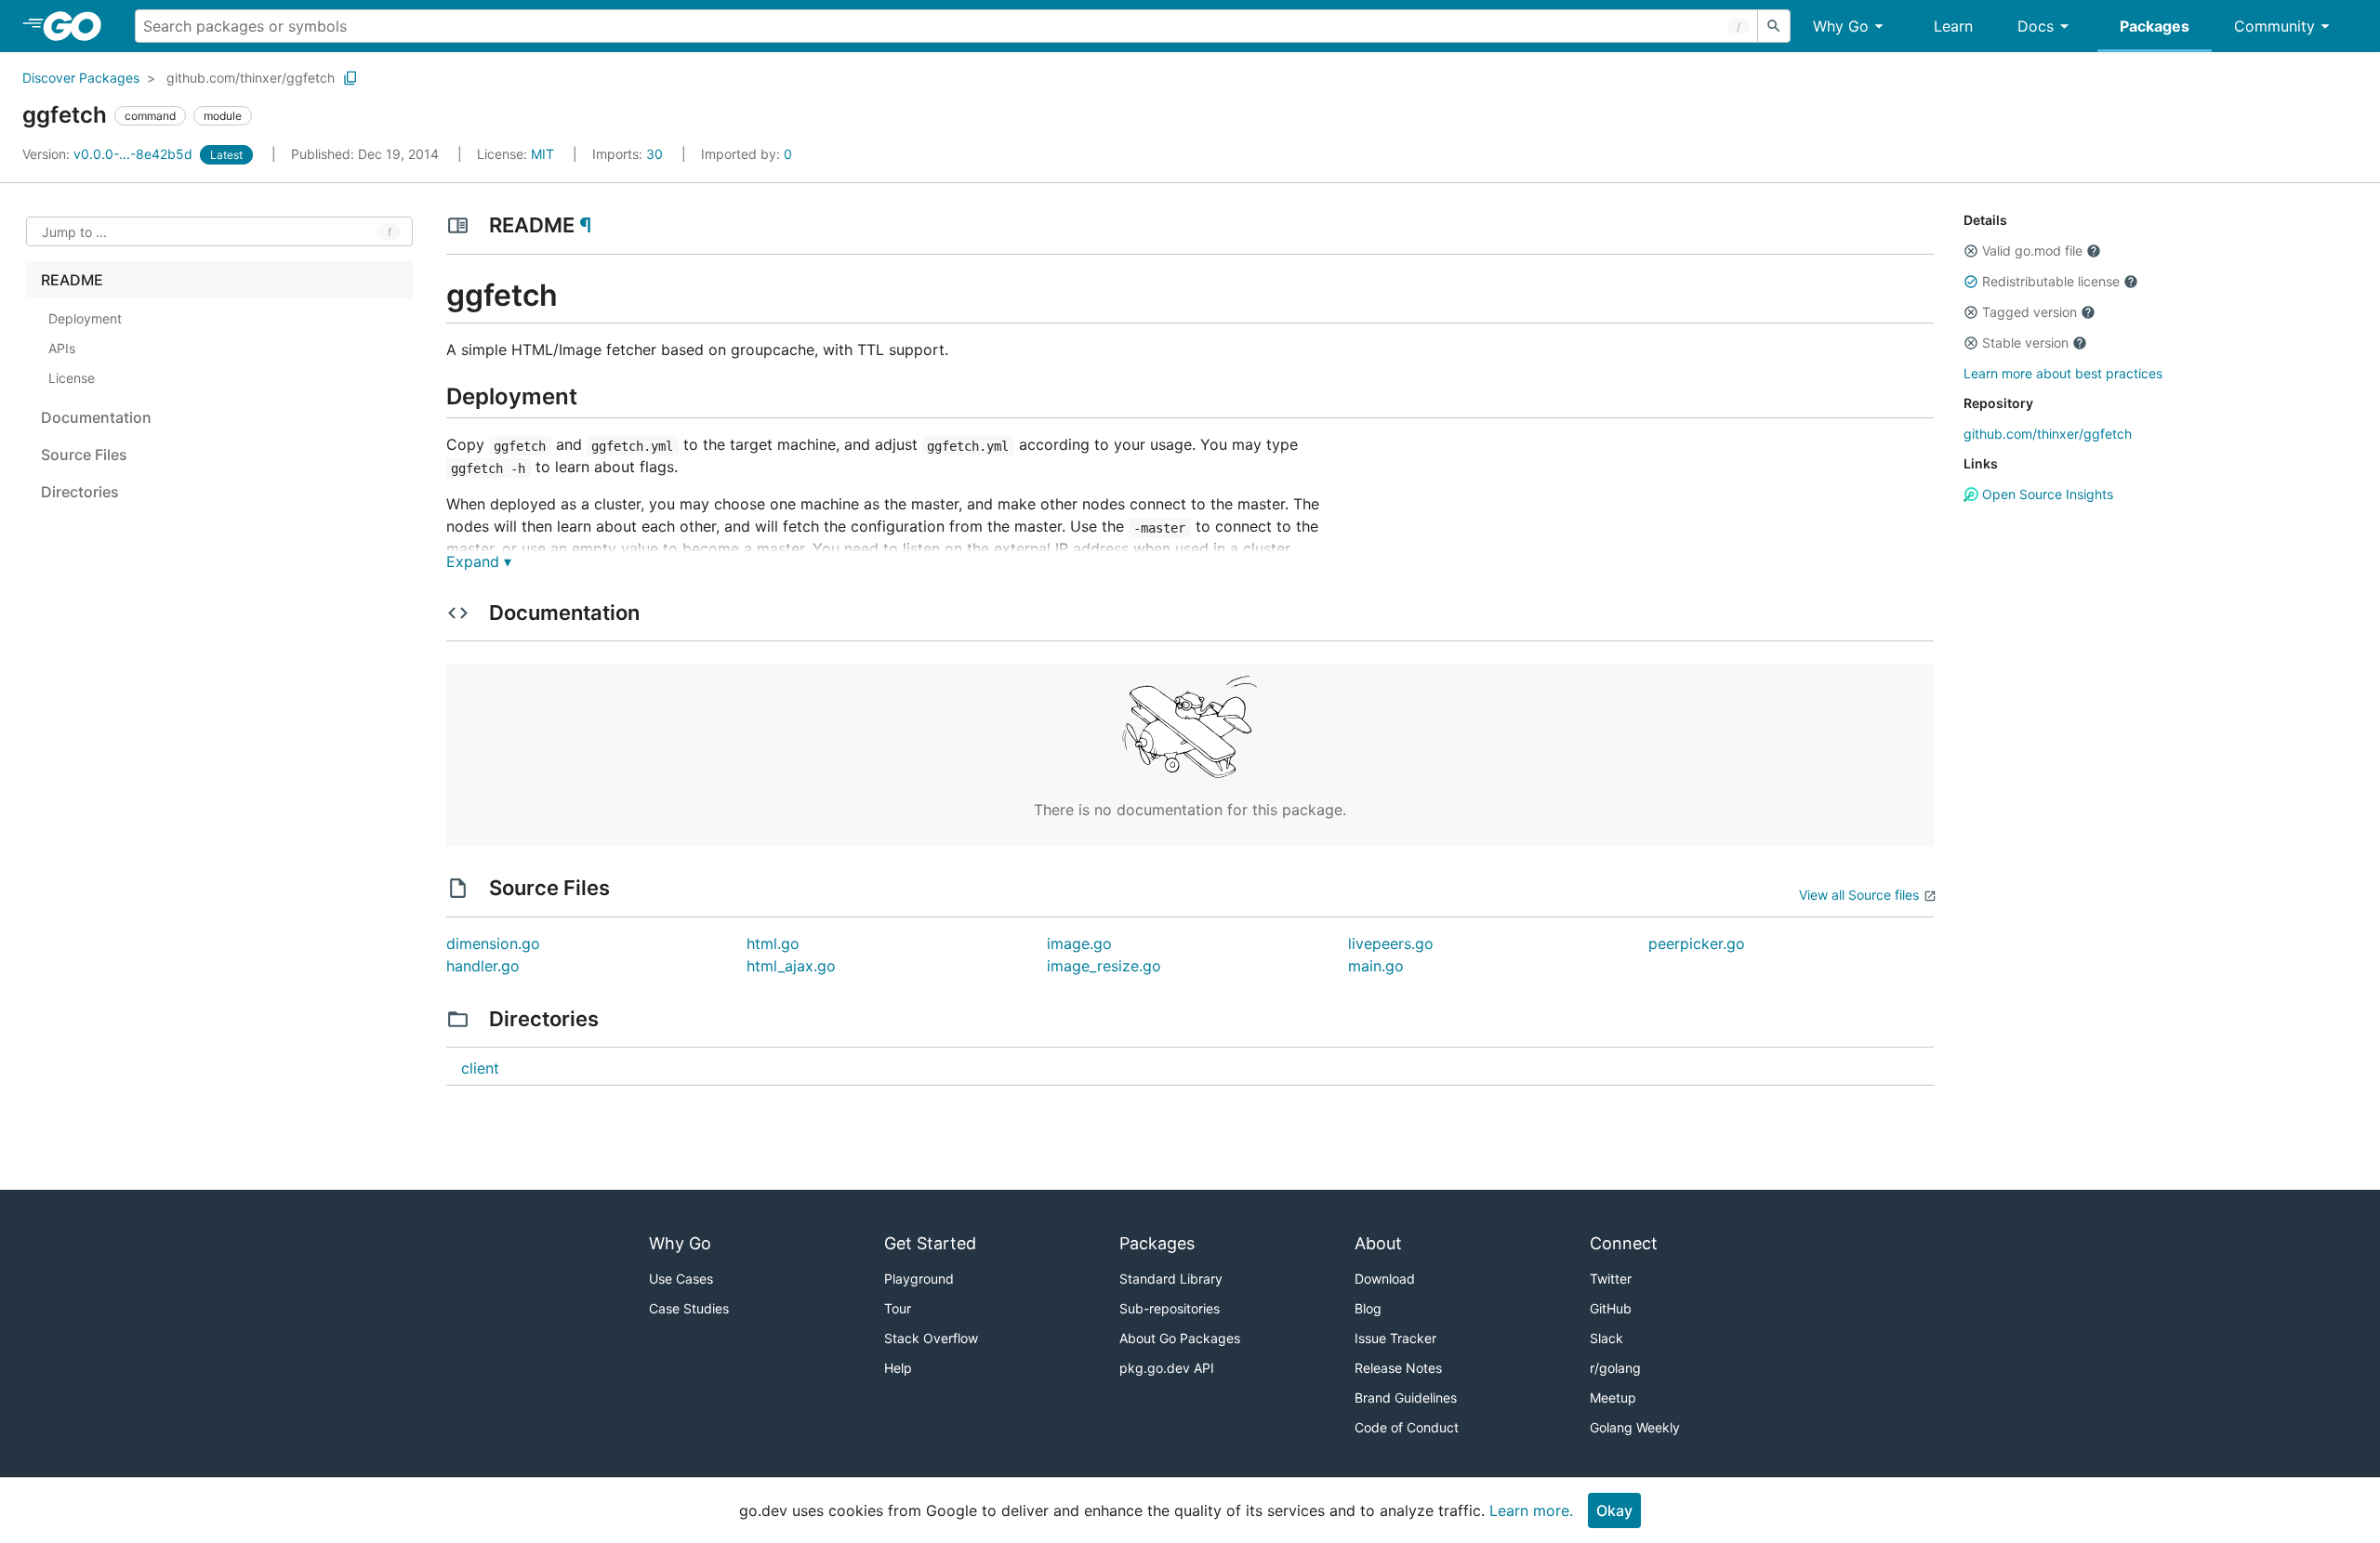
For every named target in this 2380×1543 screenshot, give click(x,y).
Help (898, 1368)
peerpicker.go (1697, 943)
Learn (1953, 26)
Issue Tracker (1395, 1338)
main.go (1376, 966)
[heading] (79, 26)
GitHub (1611, 1308)
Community (2274, 26)
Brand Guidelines (1406, 1398)
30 (629, 154)
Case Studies (689, 1308)
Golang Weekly (1635, 1427)
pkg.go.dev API (1167, 1368)
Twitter (1611, 1279)
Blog (1368, 1308)
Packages (2155, 26)
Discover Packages (81, 78)
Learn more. (1531, 1510)
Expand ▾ (479, 561)
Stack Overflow (931, 1338)
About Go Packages (1180, 1338)
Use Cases (681, 1279)
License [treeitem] (72, 378)
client (480, 1068)
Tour (898, 1308)
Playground (919, 1279)
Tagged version (2030, 312)
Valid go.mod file (2032, 251)
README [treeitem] (72, 280)
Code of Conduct (1407, 1427)
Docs (2036, 26)
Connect (1624, 1243)
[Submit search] (1774, 26)
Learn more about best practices (2063, 373)
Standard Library (1171, 1279)
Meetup (1613, 1398)
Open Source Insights (2046, 494)
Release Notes (1398, 1368)
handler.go (483, 966)
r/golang (1615, 1368)
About (1378, 1243)
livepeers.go (1391, 943)
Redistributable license (2051, 281)
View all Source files (1859, 895)
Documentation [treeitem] (96, 417)
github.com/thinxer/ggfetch (251, 78)
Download (1385, 1279)
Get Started (930, 1243)
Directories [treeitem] (80, 492)
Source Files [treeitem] (84, 455)
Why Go (1841, 26)
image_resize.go (1104, 966)
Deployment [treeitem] (85, 318)
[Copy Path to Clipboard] (350, 78)
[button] (1971, 251)
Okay (1614, 1510)
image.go (1079, 943)
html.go (773, 943)
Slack (1606, 1338)
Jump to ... (74, 232)
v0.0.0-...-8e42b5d (109, 154)
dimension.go (493, 943)
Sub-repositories (1170, 1308)
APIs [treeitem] (62, 348)
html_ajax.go (791, 966)
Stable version (2025, 343)
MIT (542, 154)
